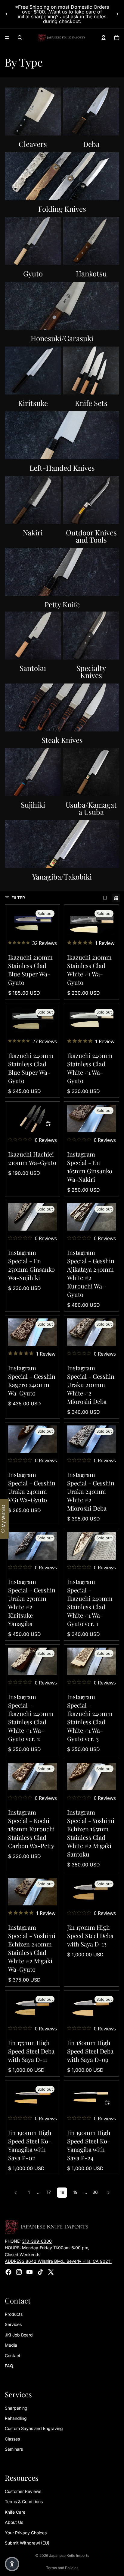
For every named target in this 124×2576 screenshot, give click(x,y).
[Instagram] (19, 2272)
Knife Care (15, 2512)
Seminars (14, 2449)
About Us (14, 2522)
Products (14, 2314)
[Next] (108, 2193)
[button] (12, 2564)
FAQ (9, 2366)
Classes (12, 2439)
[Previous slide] (7, 14)
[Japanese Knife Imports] (62, 37)
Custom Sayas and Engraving (34, 2428)
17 (49, 2192)
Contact (13, 2355)
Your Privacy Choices (26, 2532)
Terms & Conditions (24, 2502)
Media (11, 2345)
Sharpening (16, 2408)
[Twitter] (51, 2272)
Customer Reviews (23, 2491)
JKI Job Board (19, 2335)
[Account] (104, 37)
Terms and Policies (62, 2568)
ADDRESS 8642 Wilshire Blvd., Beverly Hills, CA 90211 (58, 2261)
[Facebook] (8, 2272)
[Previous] (16, 2193)
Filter (18, 898)
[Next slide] (117, 14)
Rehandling (16, 2418)
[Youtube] (29, 2272)
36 (95, 2192)
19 (75, 2192)
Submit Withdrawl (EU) (27, 2543)
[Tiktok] (40, 2272)
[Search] (20, 37)
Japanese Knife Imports (69, 2555)
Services (13, 2324)
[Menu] (7, 37)
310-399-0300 (37, 2241)
